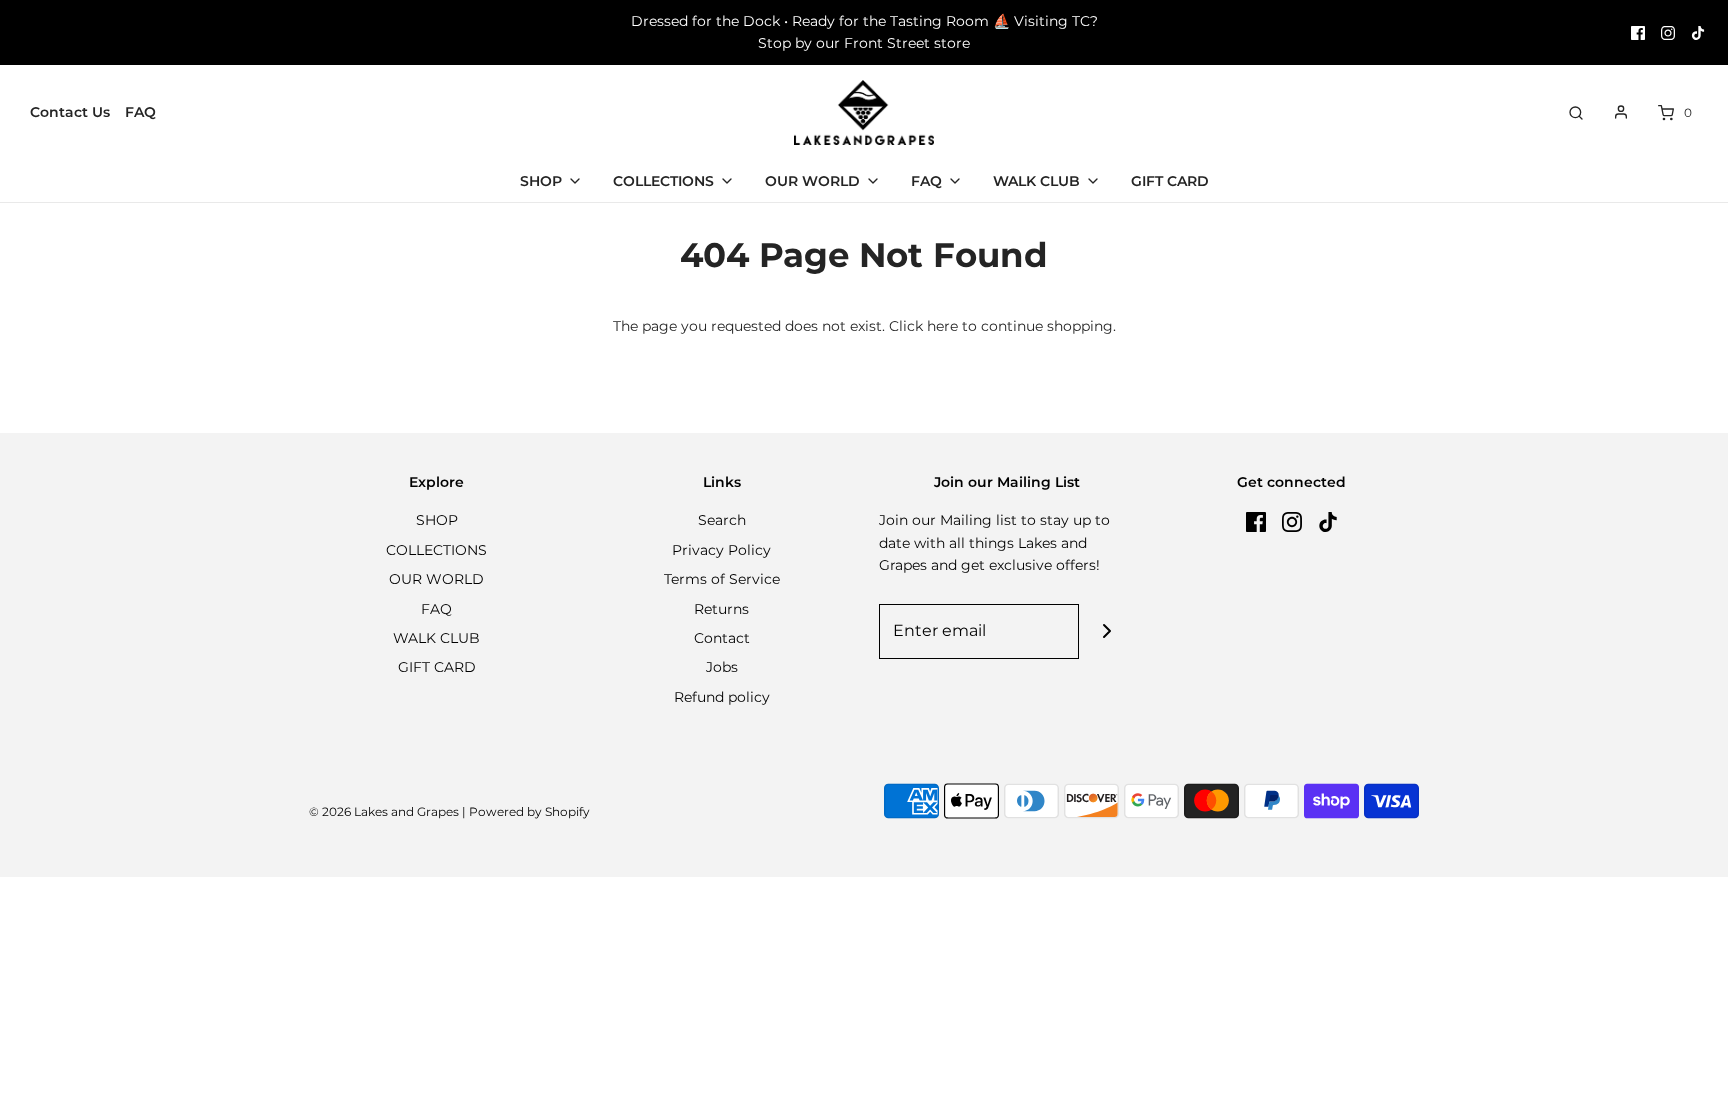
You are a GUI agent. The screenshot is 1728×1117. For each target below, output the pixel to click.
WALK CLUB (436, 638)
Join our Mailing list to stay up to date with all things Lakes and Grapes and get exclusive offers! (994, 542)
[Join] (1106, 631)
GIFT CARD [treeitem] (1170, 181)
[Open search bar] (1576, 112)
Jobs (722, 667)
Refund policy (722, 697)
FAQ (436, 609)
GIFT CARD (437, 667)
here (942, 326)
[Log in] (1621, 112)
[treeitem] (551, 181)
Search (722, 520)
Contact (722, 638)
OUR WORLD (436, 579)
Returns (721, 609)
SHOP (437, 520)
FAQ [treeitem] (140, 112)
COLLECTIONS (436, 550)
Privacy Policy (721, 550)
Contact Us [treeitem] (70, 112)
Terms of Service (722, 579)
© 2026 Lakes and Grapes (384, 811)
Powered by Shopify (529, 811)
